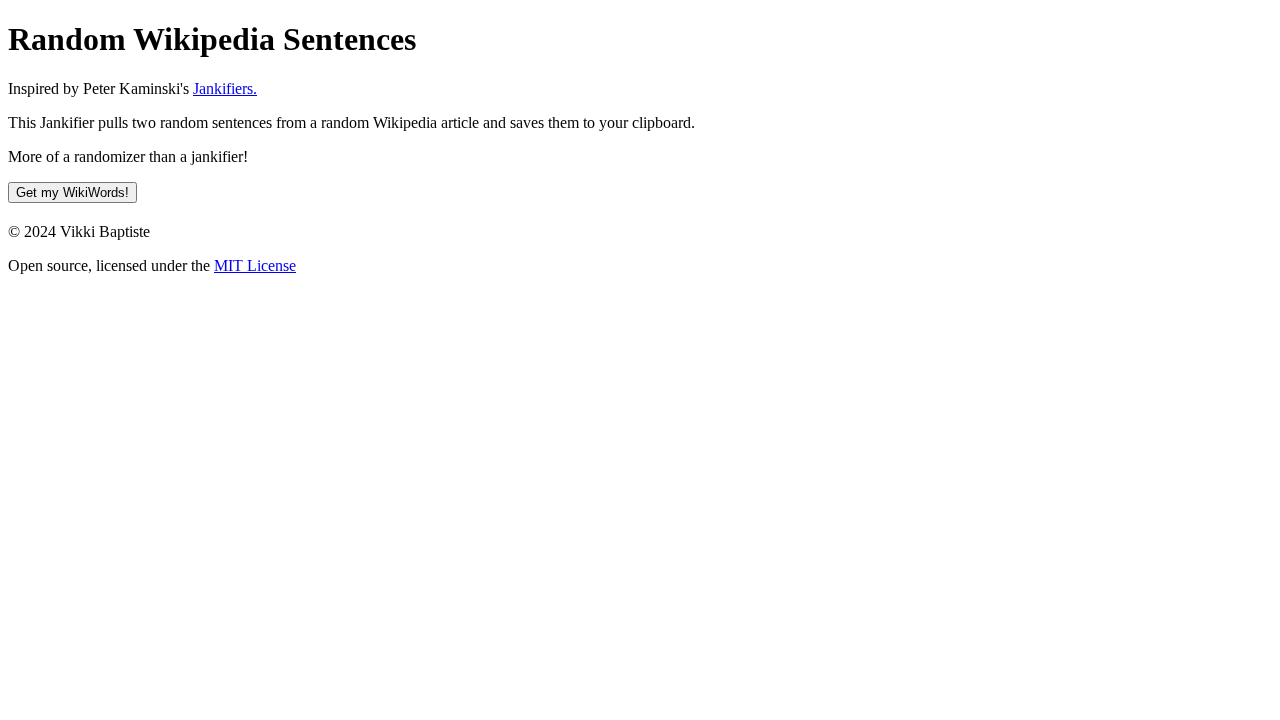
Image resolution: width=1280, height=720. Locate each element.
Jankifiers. (225, 88)
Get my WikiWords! (72, 192)
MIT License (255, 265)
